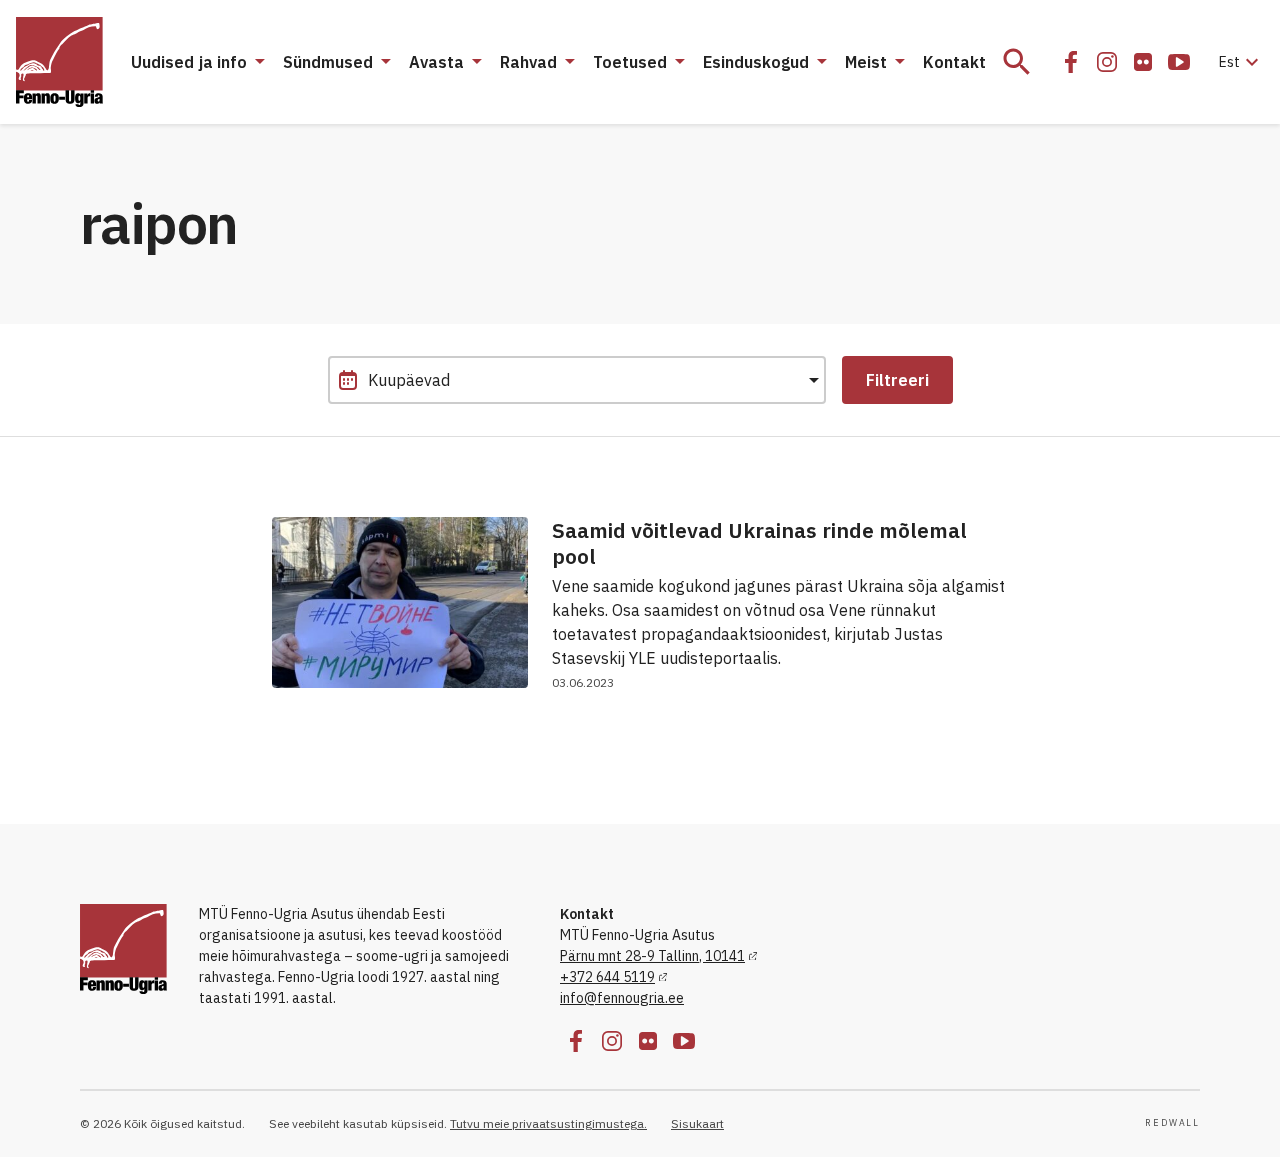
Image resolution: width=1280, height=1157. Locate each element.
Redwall (1172, 1123)
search (1017, 62)
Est (1241, 62)
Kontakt (954, 62)
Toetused (630, 62)
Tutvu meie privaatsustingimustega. (548, 1123)
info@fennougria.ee (622, 998)
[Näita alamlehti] (259, 62)
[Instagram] (1107, 62)
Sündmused (328, 62)
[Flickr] (1143, 62)
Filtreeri (897, 380)
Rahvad (528, 62)
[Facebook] (1071, 62)
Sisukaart (697, 1123)
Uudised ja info (189, 62)
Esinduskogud (756, 62)
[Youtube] (1179, 62)
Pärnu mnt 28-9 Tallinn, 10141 (652, 956)
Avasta (436, 62)
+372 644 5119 (607, 977)
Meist (866, 62)
